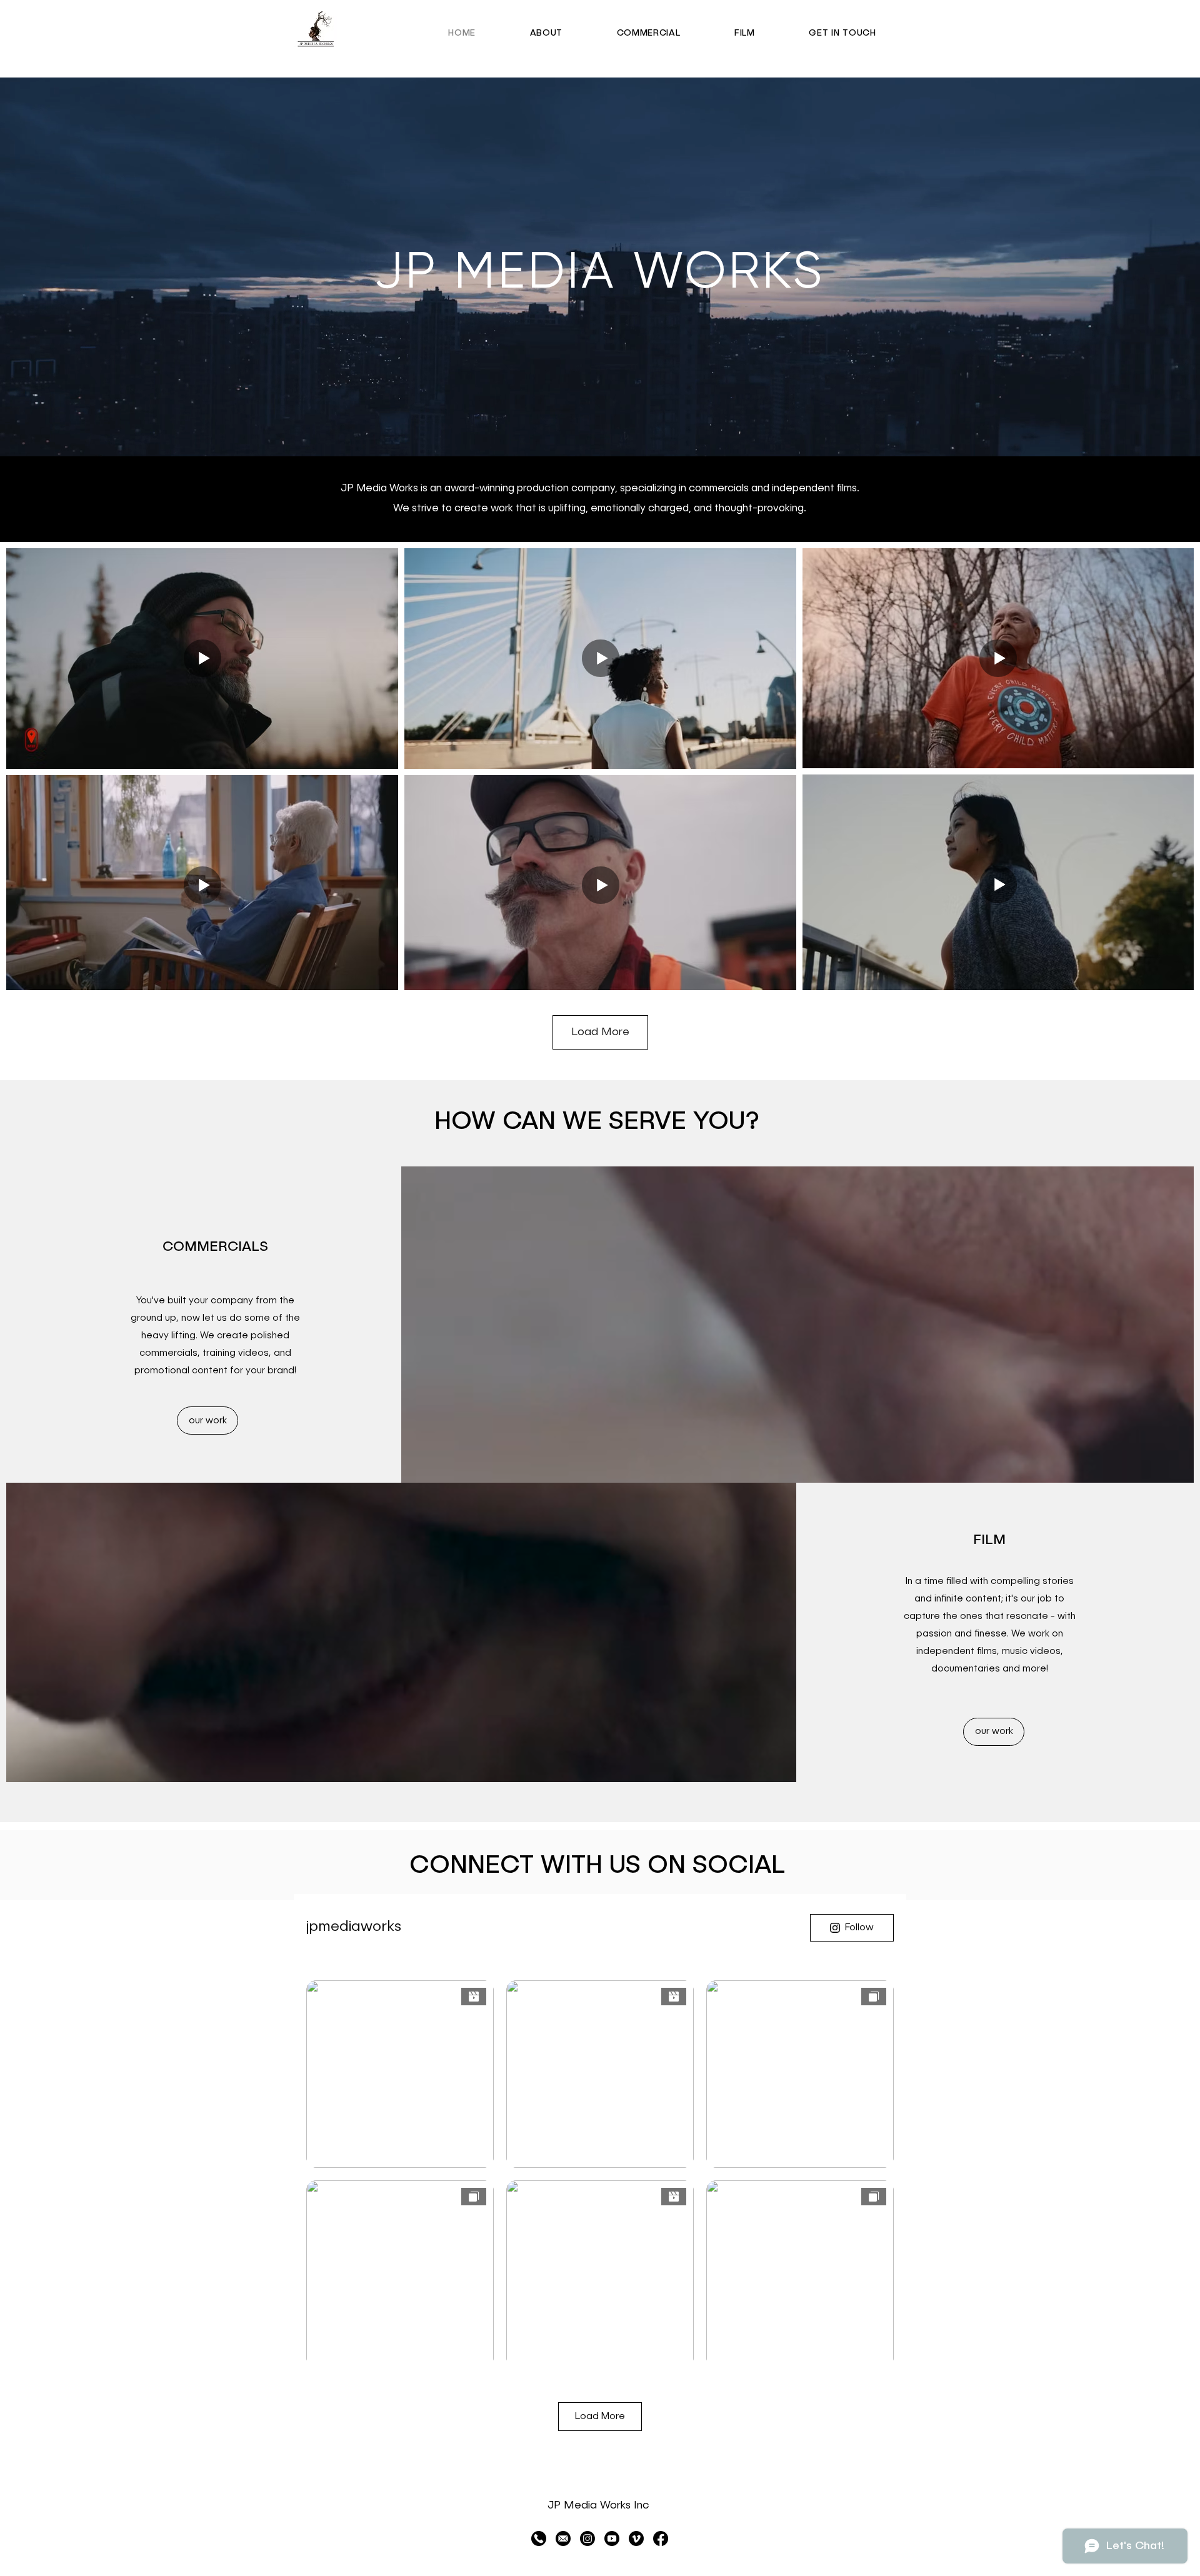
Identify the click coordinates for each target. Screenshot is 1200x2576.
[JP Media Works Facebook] (661, 2538)
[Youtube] (612, 2538)
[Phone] (539, 2538)
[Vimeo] (636, 2538)
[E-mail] (563, 2538)
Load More (600, 1032)
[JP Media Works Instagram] (587, 2538)
